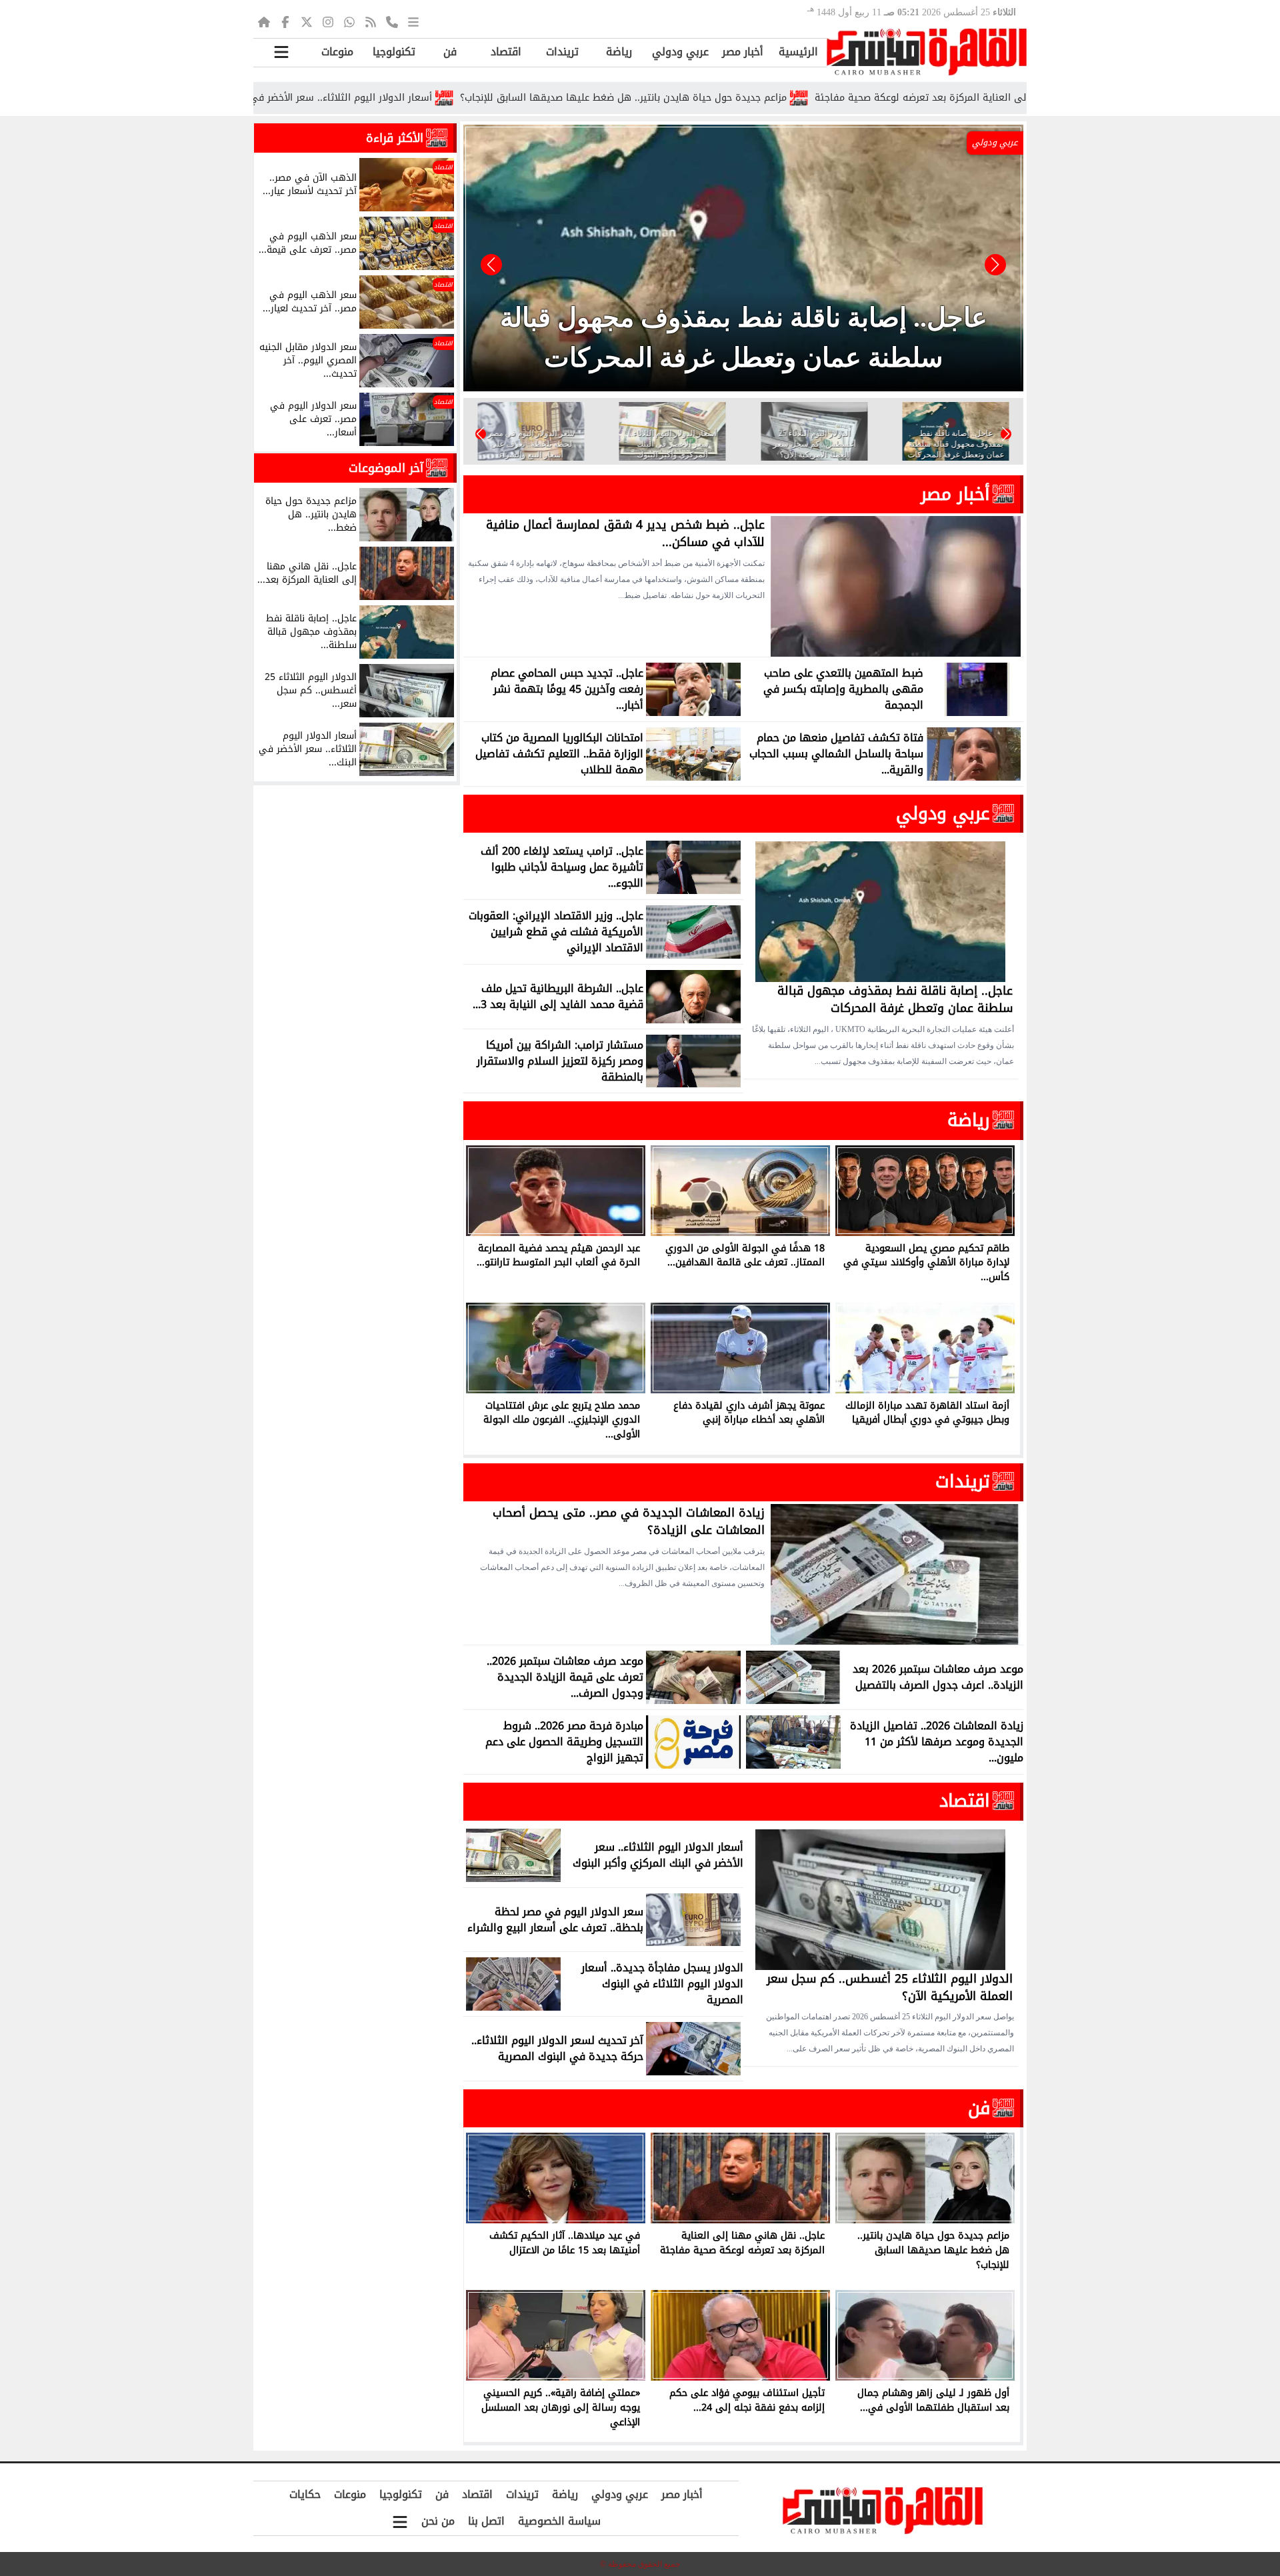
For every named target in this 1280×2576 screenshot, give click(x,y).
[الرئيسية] (264, 21)
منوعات (337, 52)
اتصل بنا (486, 2521)
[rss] (371, 21)
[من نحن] (392, 21)
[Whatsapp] (349, 21)
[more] (413, 21)
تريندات (562, 52)
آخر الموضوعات (386, 468)
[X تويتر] (307, 21)
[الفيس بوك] (285, 21)
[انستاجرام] (328, 21)
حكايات (305, 2494)
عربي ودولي (680, 52)
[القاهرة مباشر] (927, 52)
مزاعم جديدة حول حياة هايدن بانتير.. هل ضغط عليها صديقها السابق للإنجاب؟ (732, 98)
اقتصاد (506, 52)
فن (450, 52)
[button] (491, 265)
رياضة (619, 52)
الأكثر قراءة (395, 138)
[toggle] (281, 52)
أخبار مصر (743, 52)
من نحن (438, 2521)
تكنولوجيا (394, 52)
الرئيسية (798, 52)
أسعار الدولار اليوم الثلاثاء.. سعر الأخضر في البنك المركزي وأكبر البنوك (394, 98)
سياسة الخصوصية (559, 2521)
